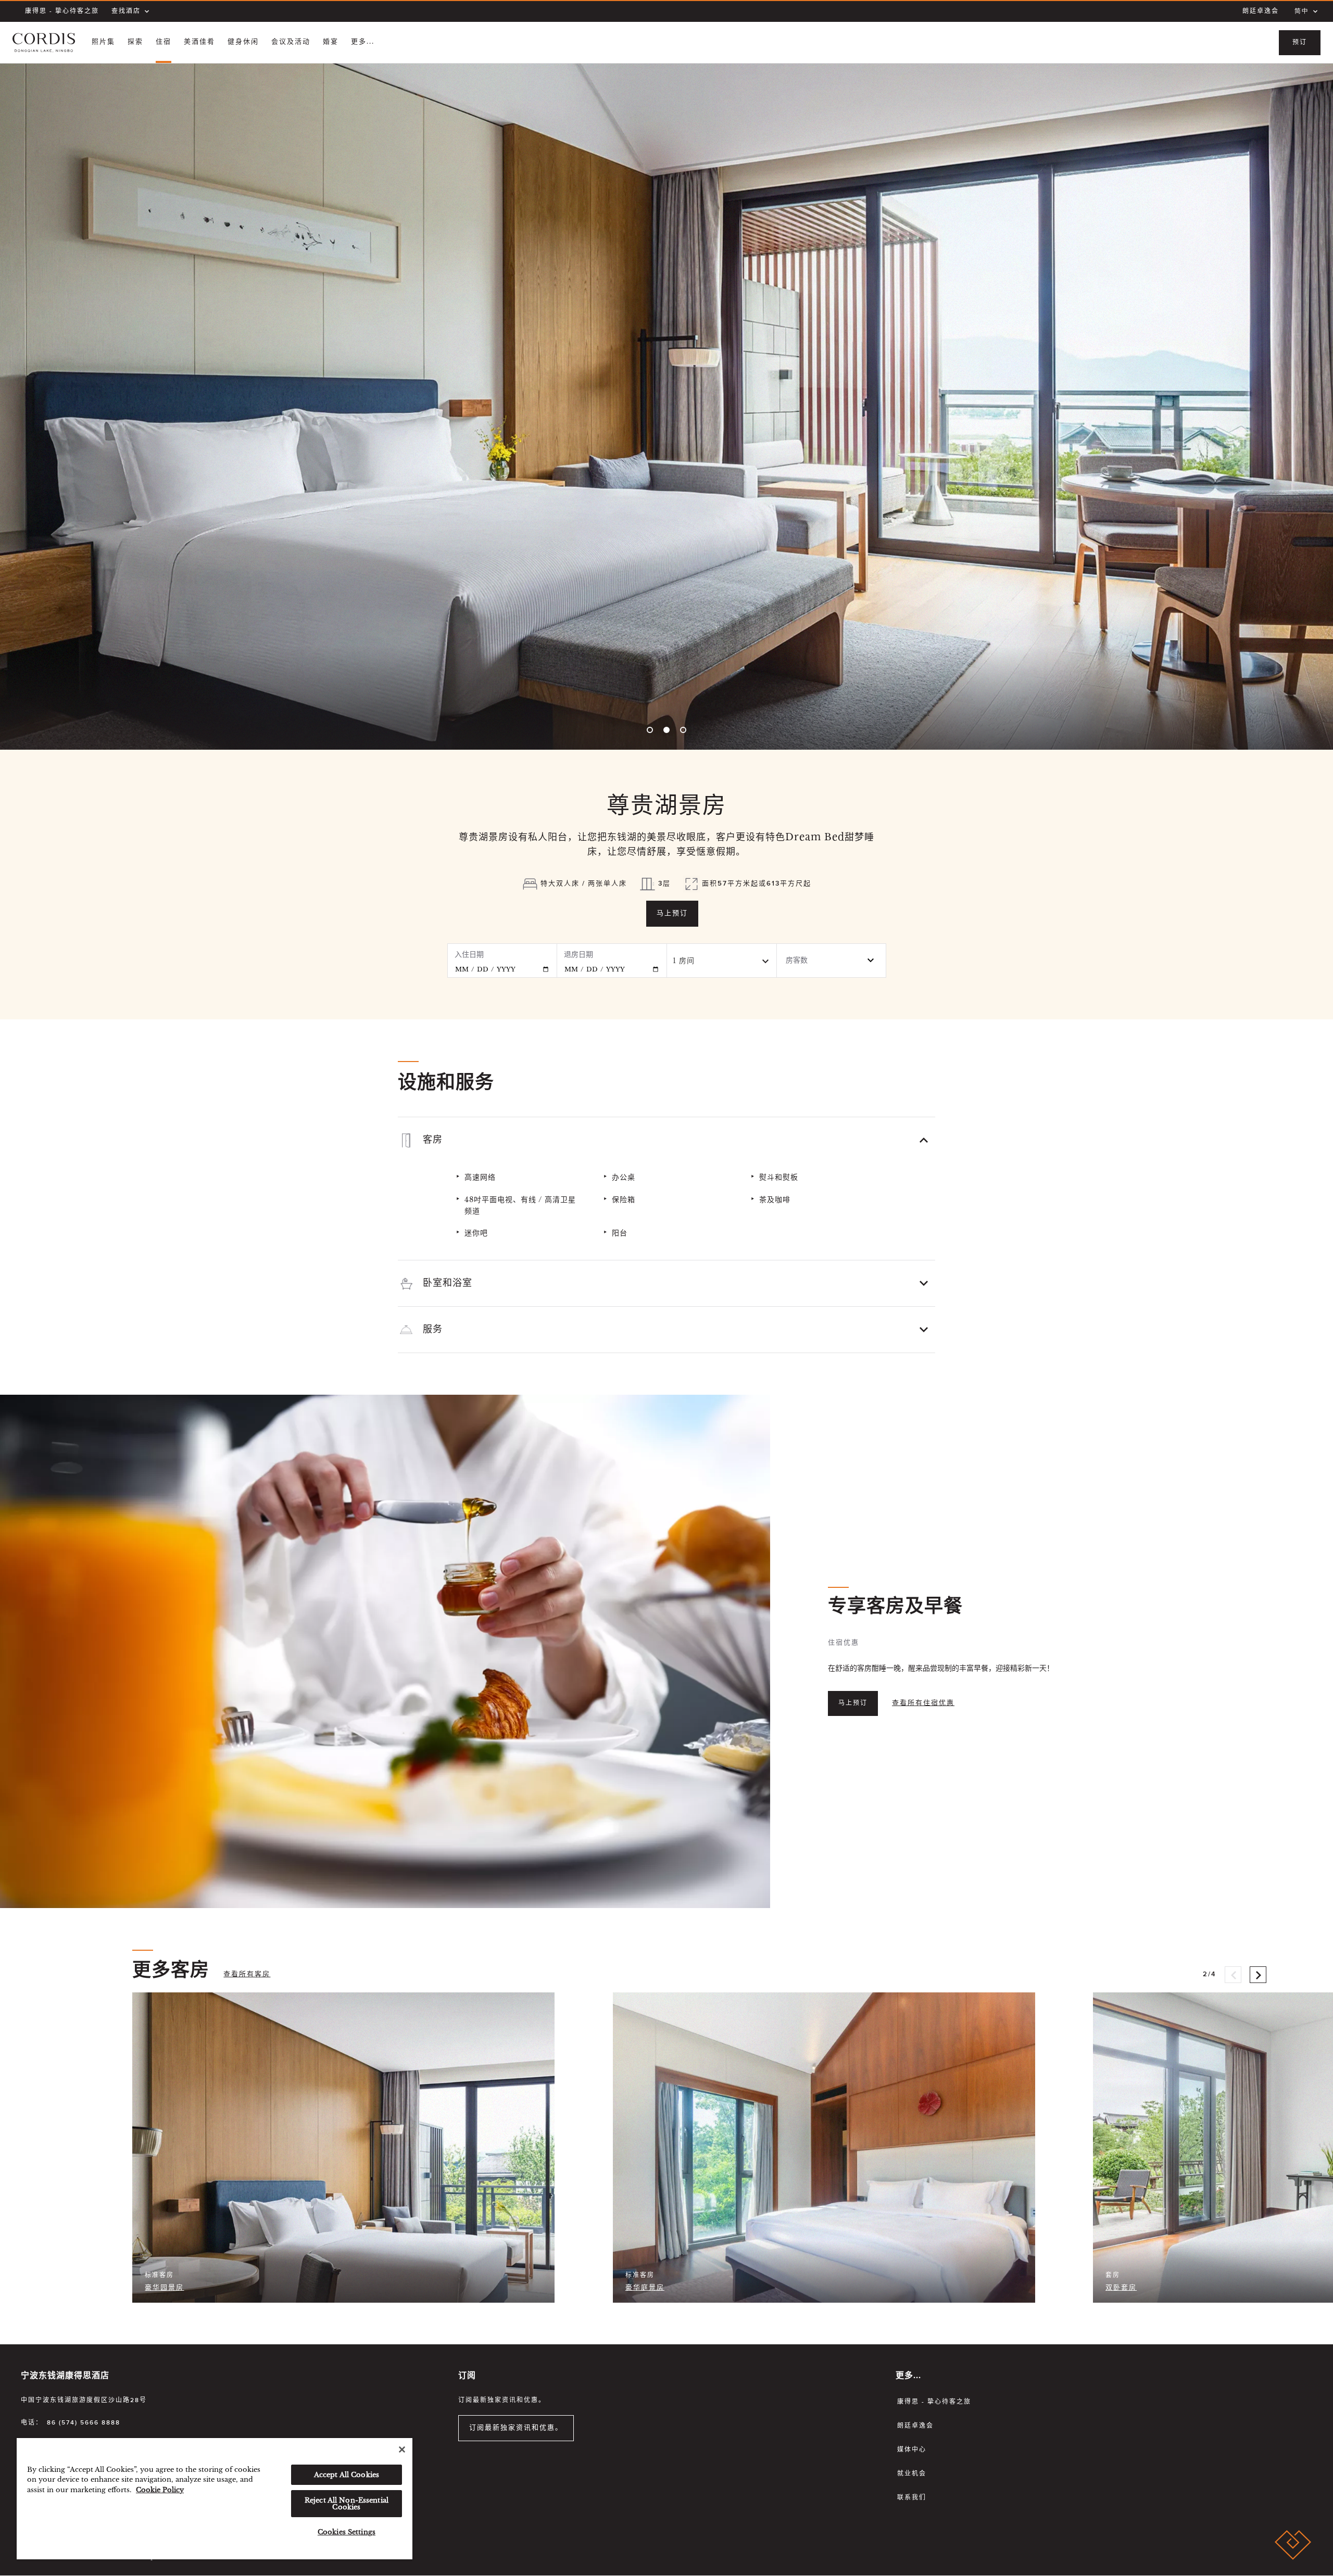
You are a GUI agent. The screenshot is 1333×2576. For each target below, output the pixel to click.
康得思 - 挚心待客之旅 (62, 11)
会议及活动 (291, 42)
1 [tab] (650, 730)
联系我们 (912, 2498)
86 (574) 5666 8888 (84, 2423)
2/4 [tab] (1210, 1970)
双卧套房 (1121, 2288)
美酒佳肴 (199, 42)
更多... (363, 42)
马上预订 (672, 913)
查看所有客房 (247, 1974)
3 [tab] (683, 730)
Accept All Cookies (347, 2475)
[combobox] (722, 961)
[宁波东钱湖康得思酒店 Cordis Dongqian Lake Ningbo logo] (44, 43)
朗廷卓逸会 (1261, 11)
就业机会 (912, 2474)
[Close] (402, 2449)
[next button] (1258, 1975)
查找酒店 (126, 11)
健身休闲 (243, 42)
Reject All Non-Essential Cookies (347, 2504)
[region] (215, 2499)
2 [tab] (666, 730)
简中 (1302, 11)
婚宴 (331, 42)
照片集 (103, 42)
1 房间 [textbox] (684, 961)
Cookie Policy (160, 2490)
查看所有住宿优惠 (923, 1703)
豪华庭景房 (645, 2288)
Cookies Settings (347, 2532)
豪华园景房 (164, 2288)
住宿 (164, 42)
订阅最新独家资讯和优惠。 (516, 2428)
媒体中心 (912, 2450)
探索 (135, 42)
